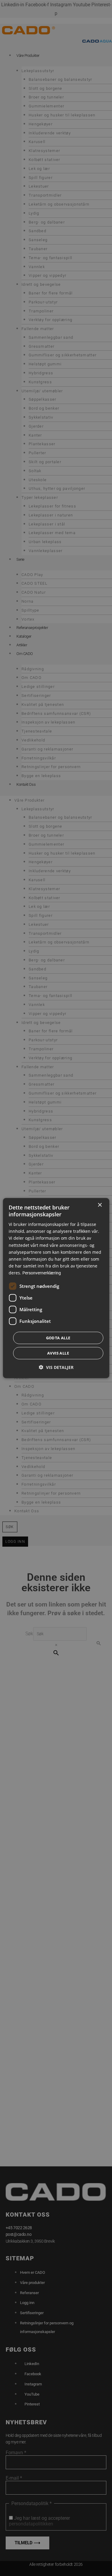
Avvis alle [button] (58, 1353)
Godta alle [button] (58, 1338)
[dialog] (56, 1288)
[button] (56, 1367)
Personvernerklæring (42, 1273)
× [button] (100, 1205)
